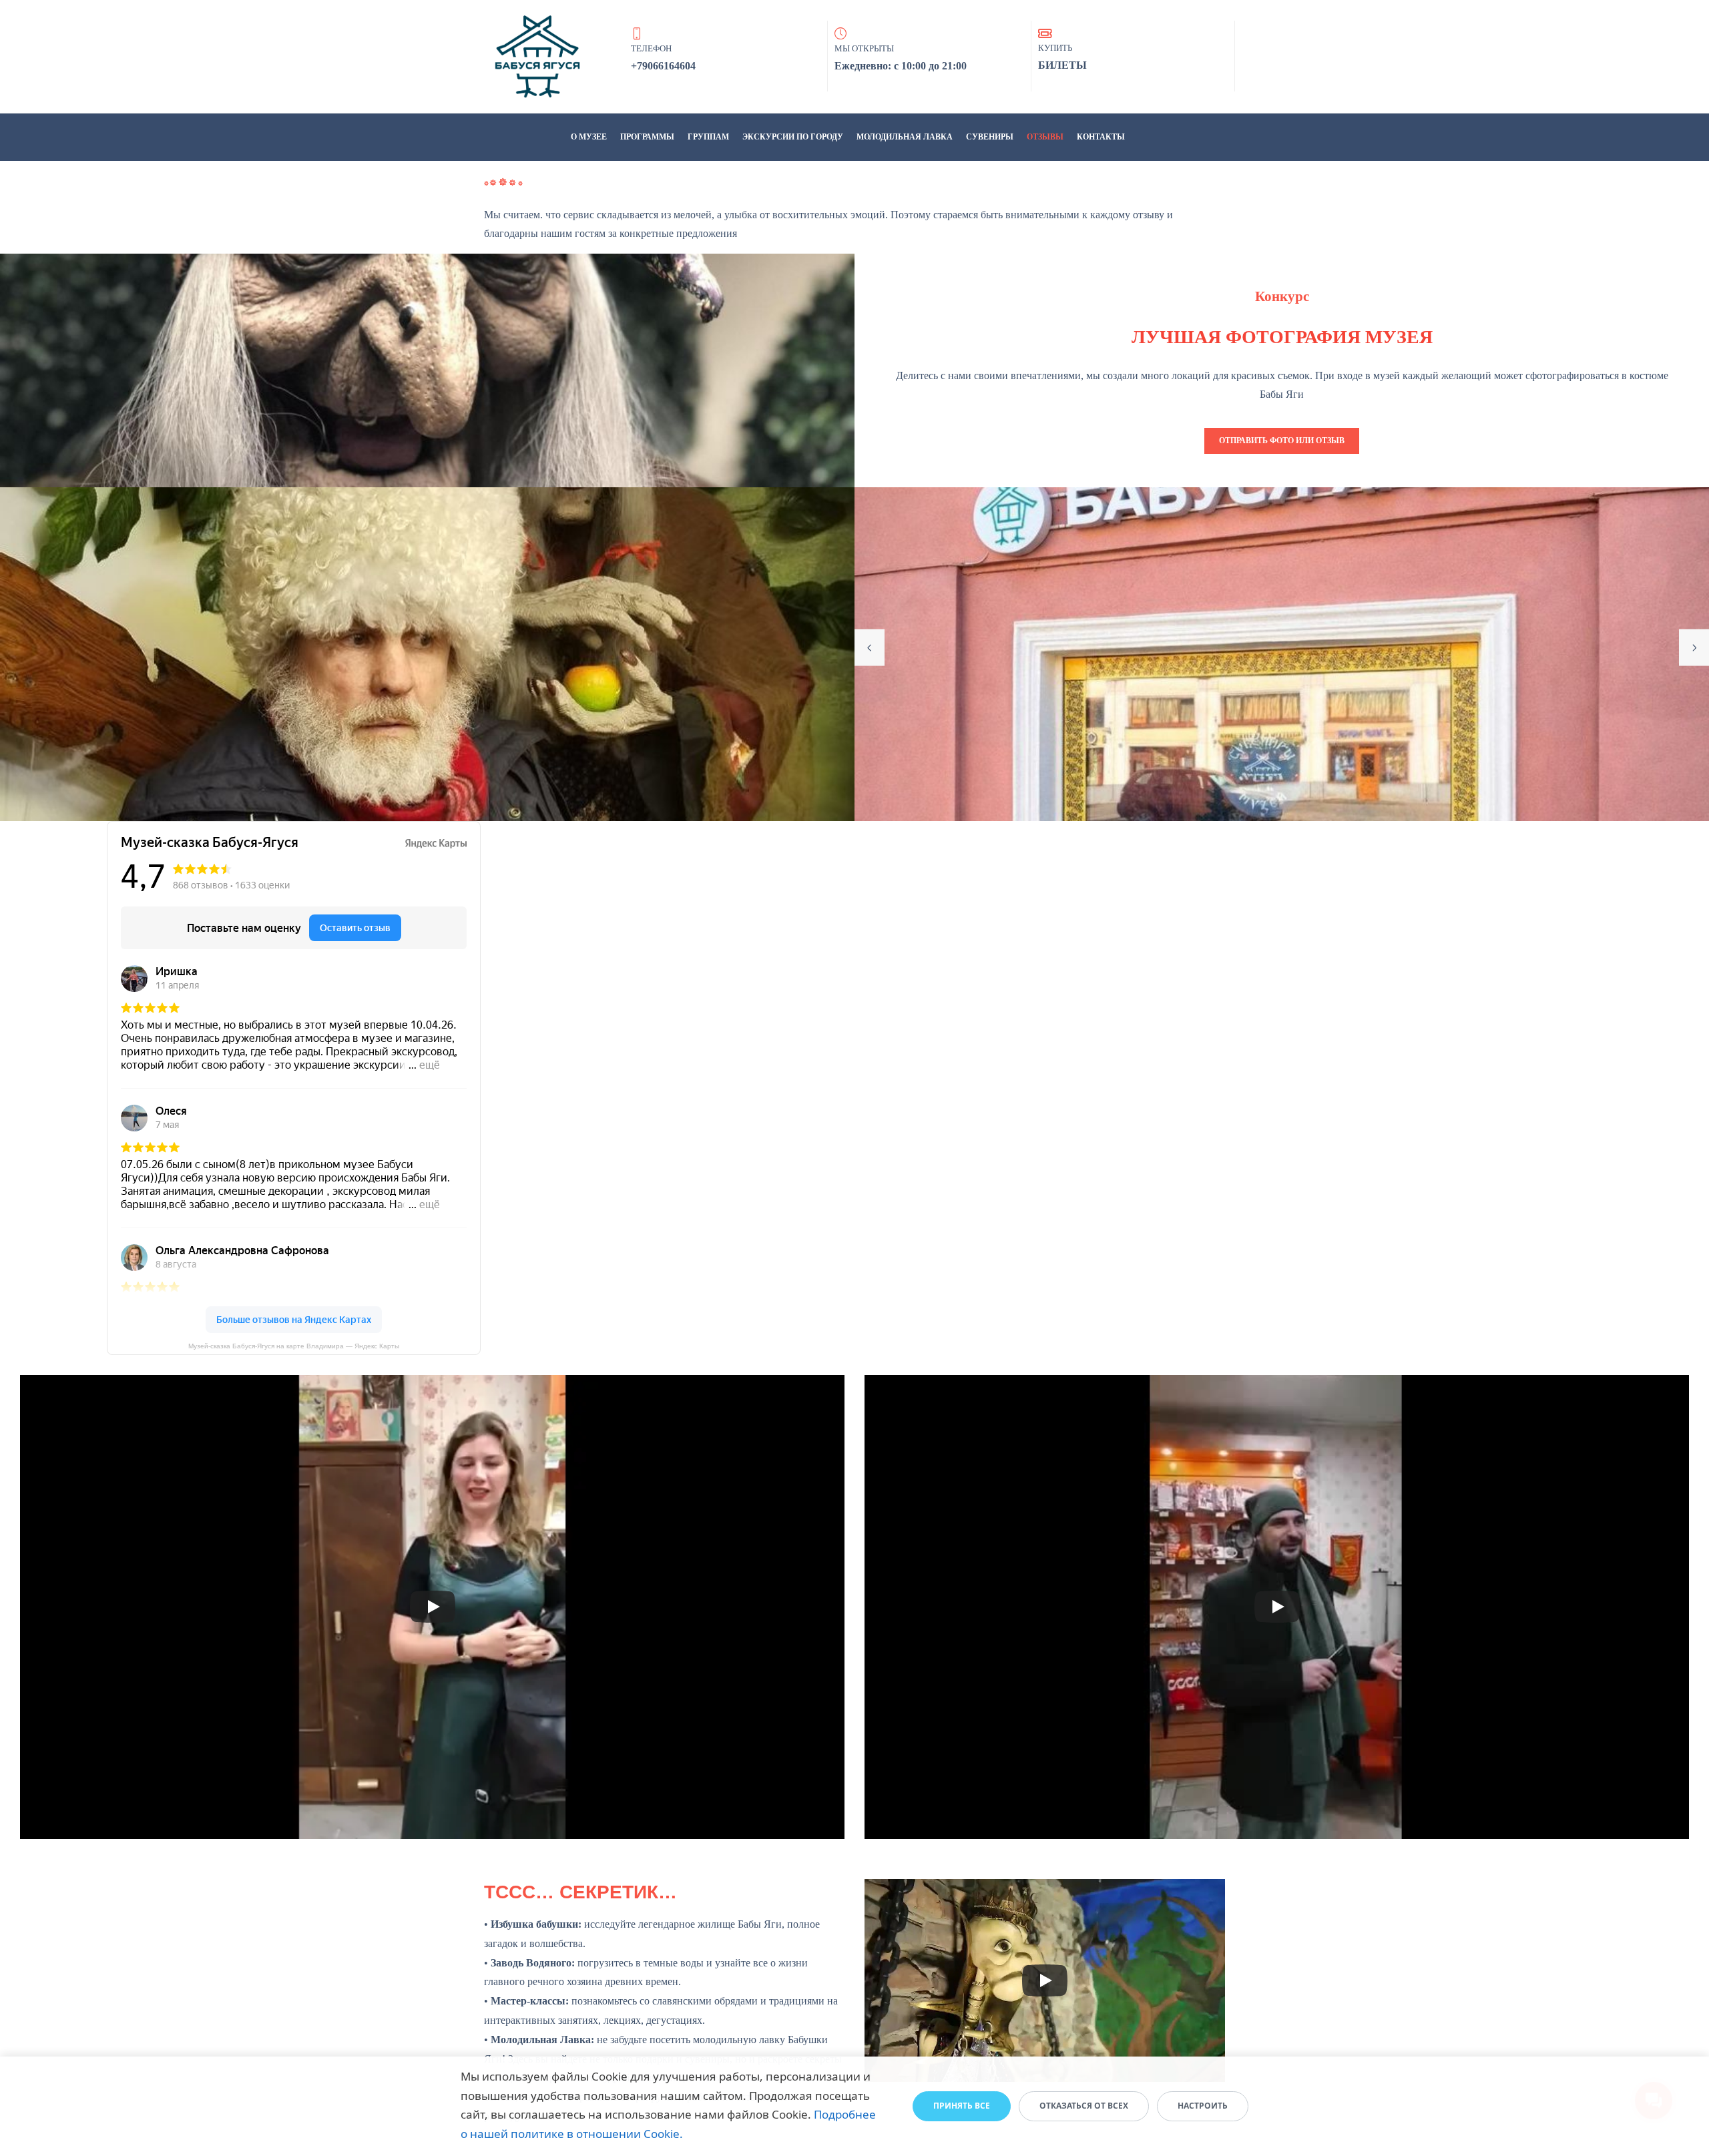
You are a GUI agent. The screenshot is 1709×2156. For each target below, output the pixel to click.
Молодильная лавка (905, 137)
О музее (589, 137)
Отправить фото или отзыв (1282, 441)
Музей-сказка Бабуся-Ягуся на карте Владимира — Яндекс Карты (294, 1346)
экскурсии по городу (793, 137)
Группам (708, 137)
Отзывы (1045, 137)
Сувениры (990, 137)
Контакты (1101, 137)
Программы (647, 137)
